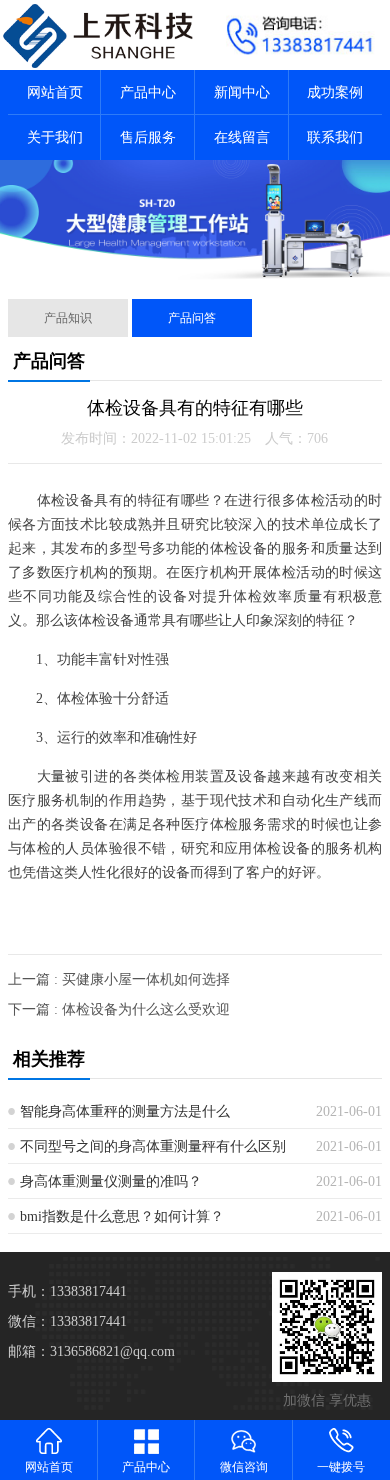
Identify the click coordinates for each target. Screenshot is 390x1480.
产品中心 (148, 92)
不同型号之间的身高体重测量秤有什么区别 (153, 1146)
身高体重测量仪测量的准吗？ (111, 1181)
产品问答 (192, 318)
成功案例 (335, 92)
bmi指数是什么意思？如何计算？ (122, 1216)
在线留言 (242, 137)
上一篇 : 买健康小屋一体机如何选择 (119, 979)
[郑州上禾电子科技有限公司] (97, 35)
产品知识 (68, 318)
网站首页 (55, 92)
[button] (179, 263)
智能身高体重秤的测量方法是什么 (125, 1111)
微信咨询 (244, 1467)
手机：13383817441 (67, 1291)
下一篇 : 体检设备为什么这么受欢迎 (119, 1009)
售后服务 (148, 137)
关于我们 (55, 137)
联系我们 (335, 137)
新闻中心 (242, 92)
